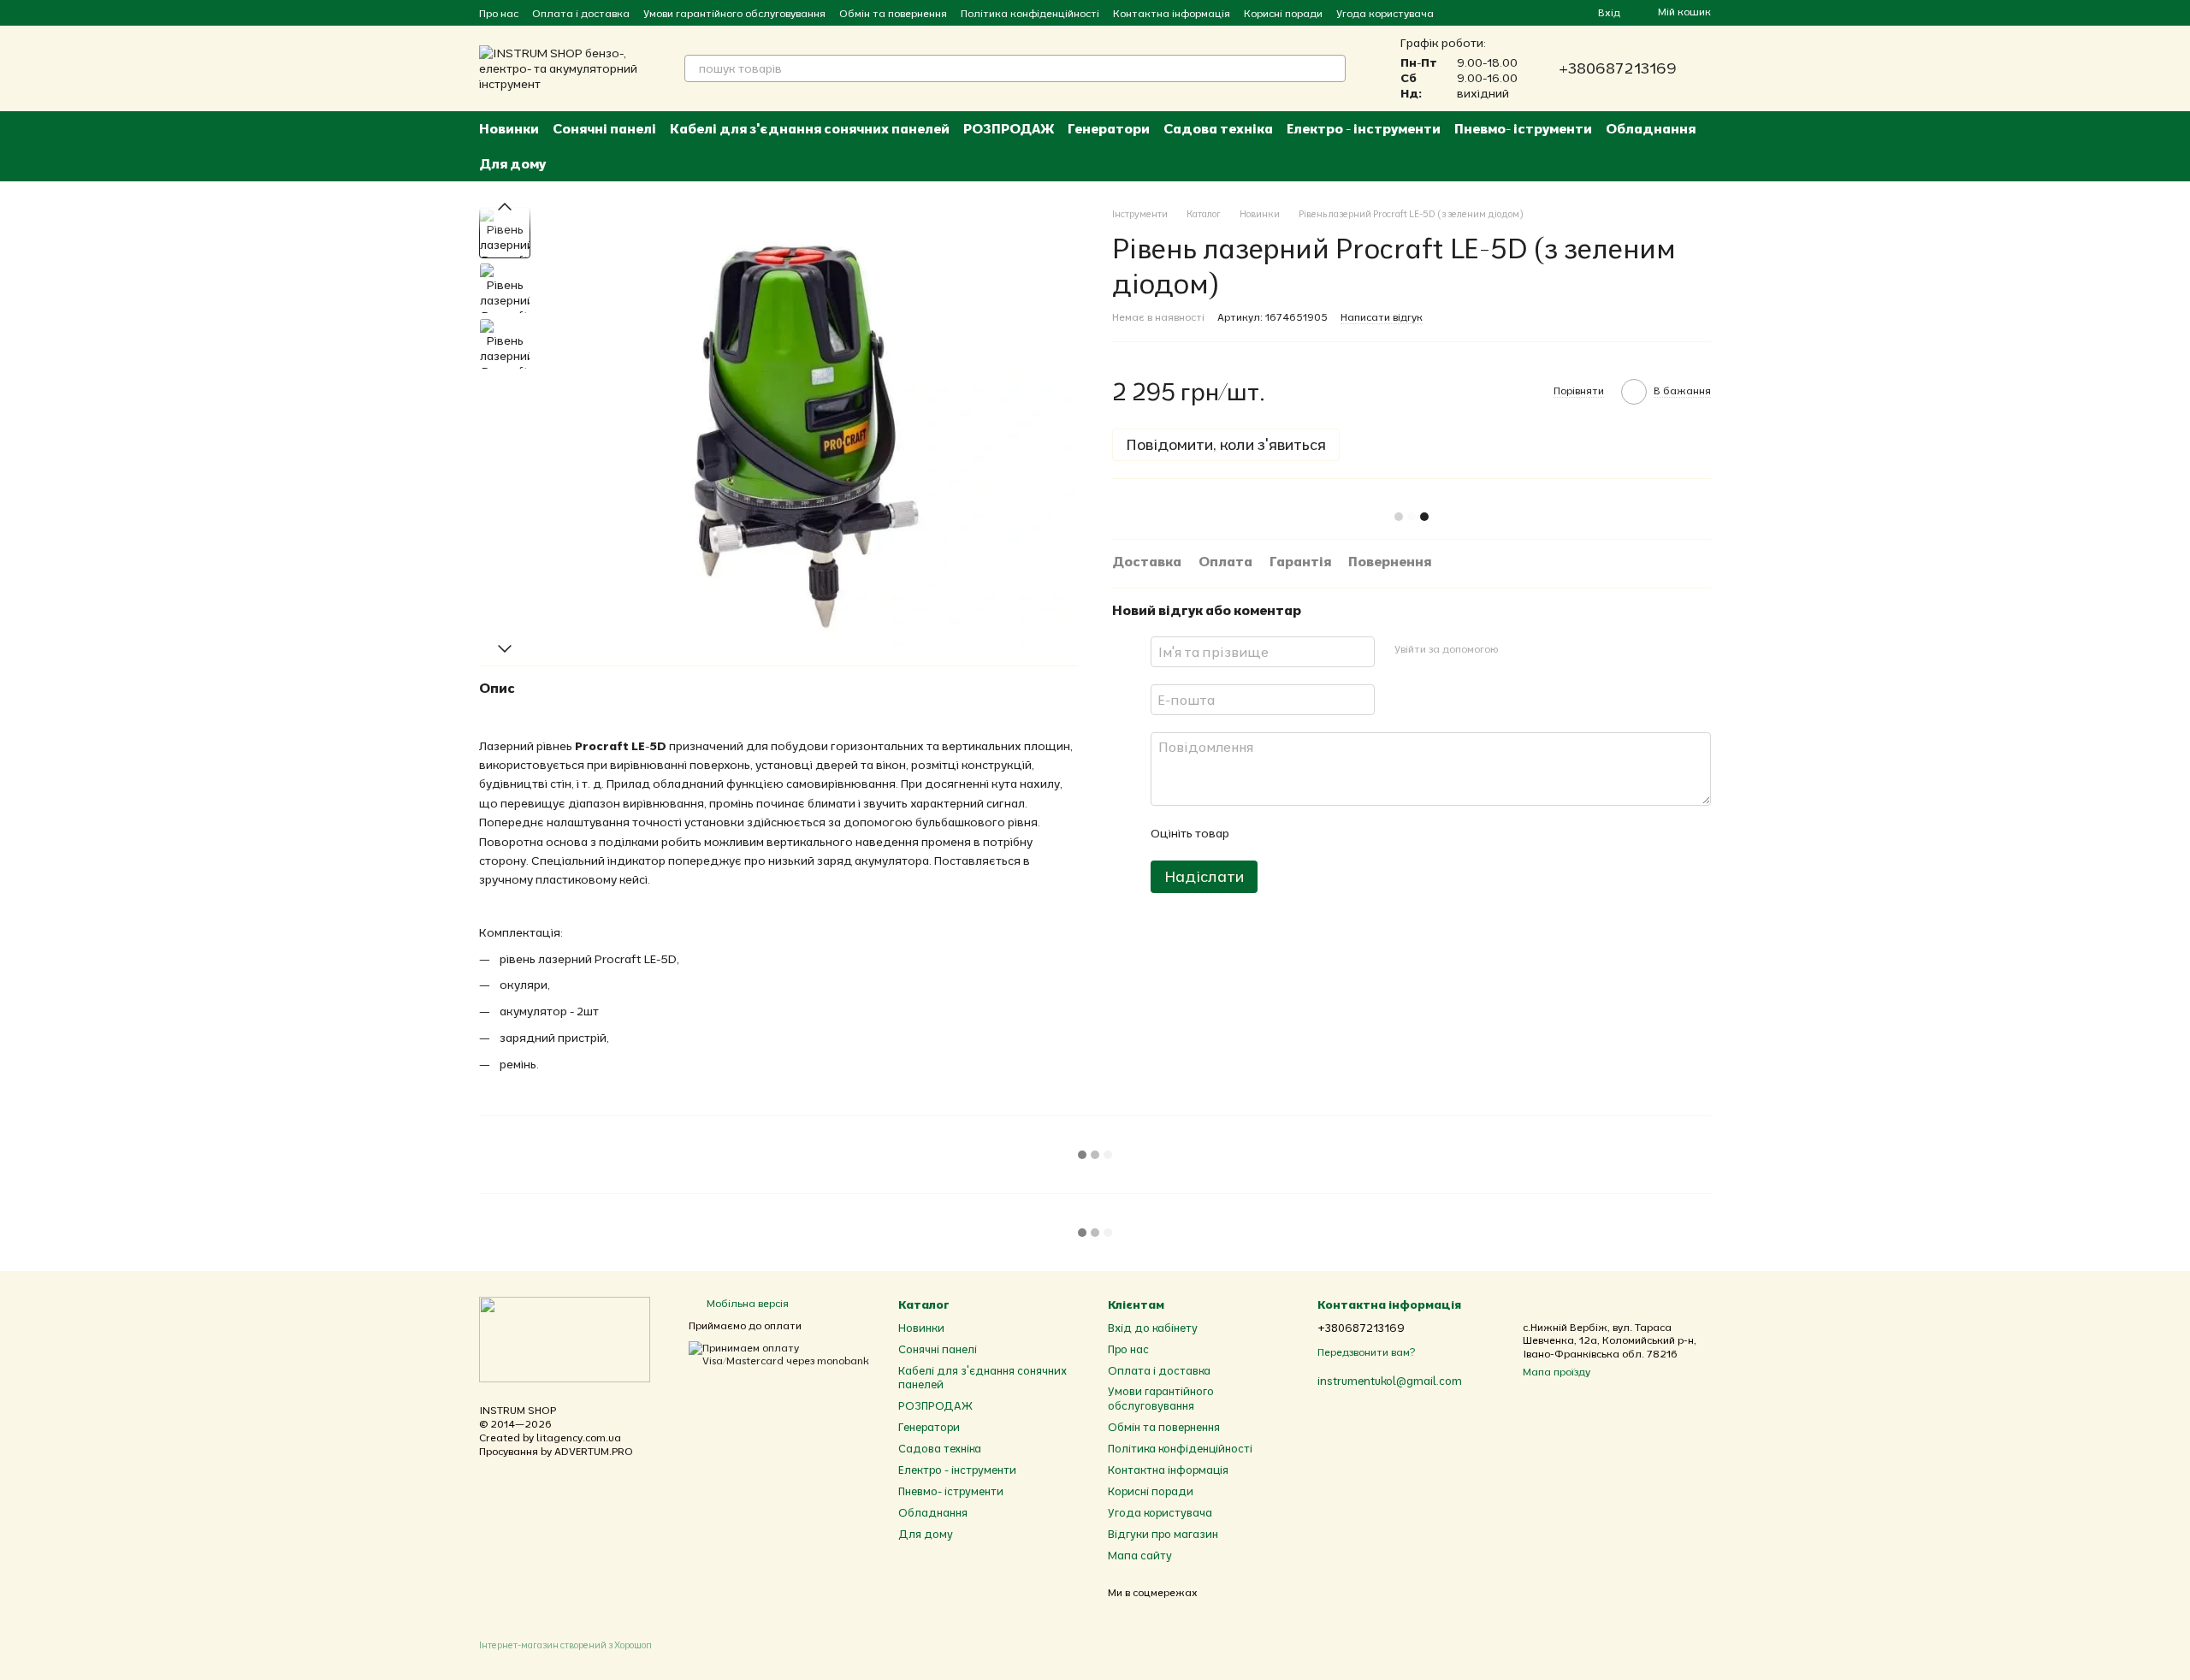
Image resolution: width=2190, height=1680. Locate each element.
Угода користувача (1385, 13)
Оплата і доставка (581, 13)
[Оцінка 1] (1257, 832)
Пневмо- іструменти (1523, 128)
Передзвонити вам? (1366, 1352)
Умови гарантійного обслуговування (734, 13)
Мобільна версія (746, 1303)
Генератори (1109, 128)
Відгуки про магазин (1163, 1534)
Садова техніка (1218, 128)
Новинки (509, 128)
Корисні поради (1283, 13)
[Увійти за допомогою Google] (1544, 648)
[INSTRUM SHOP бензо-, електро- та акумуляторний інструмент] (565, 1338)
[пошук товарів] (1332, 68)
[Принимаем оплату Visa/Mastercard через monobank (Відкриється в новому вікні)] (781, 1353)
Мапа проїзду (1557, 1372)
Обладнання (1651, 128)
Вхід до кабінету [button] (1153, 1328)
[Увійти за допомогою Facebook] (1517, 648)
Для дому (512, 163)
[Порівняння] (1523, 13)
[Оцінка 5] (1366, 832)
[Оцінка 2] (1284, 832)
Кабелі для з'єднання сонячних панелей (810, 128)
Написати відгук (1382, 316)
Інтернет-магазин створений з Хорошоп (565, 1645)
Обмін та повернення (893, 13)
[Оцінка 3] (1311, 832)
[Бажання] (1554, 13)
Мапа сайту (1140, 1555)
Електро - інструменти (1364, 128)
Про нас (499, 13)
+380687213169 (1618, 68)
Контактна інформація (1172, 13)
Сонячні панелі (604, 128)
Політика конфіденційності (1030, 13)
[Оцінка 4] (1339, 832)
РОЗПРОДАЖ (1009, 128)
